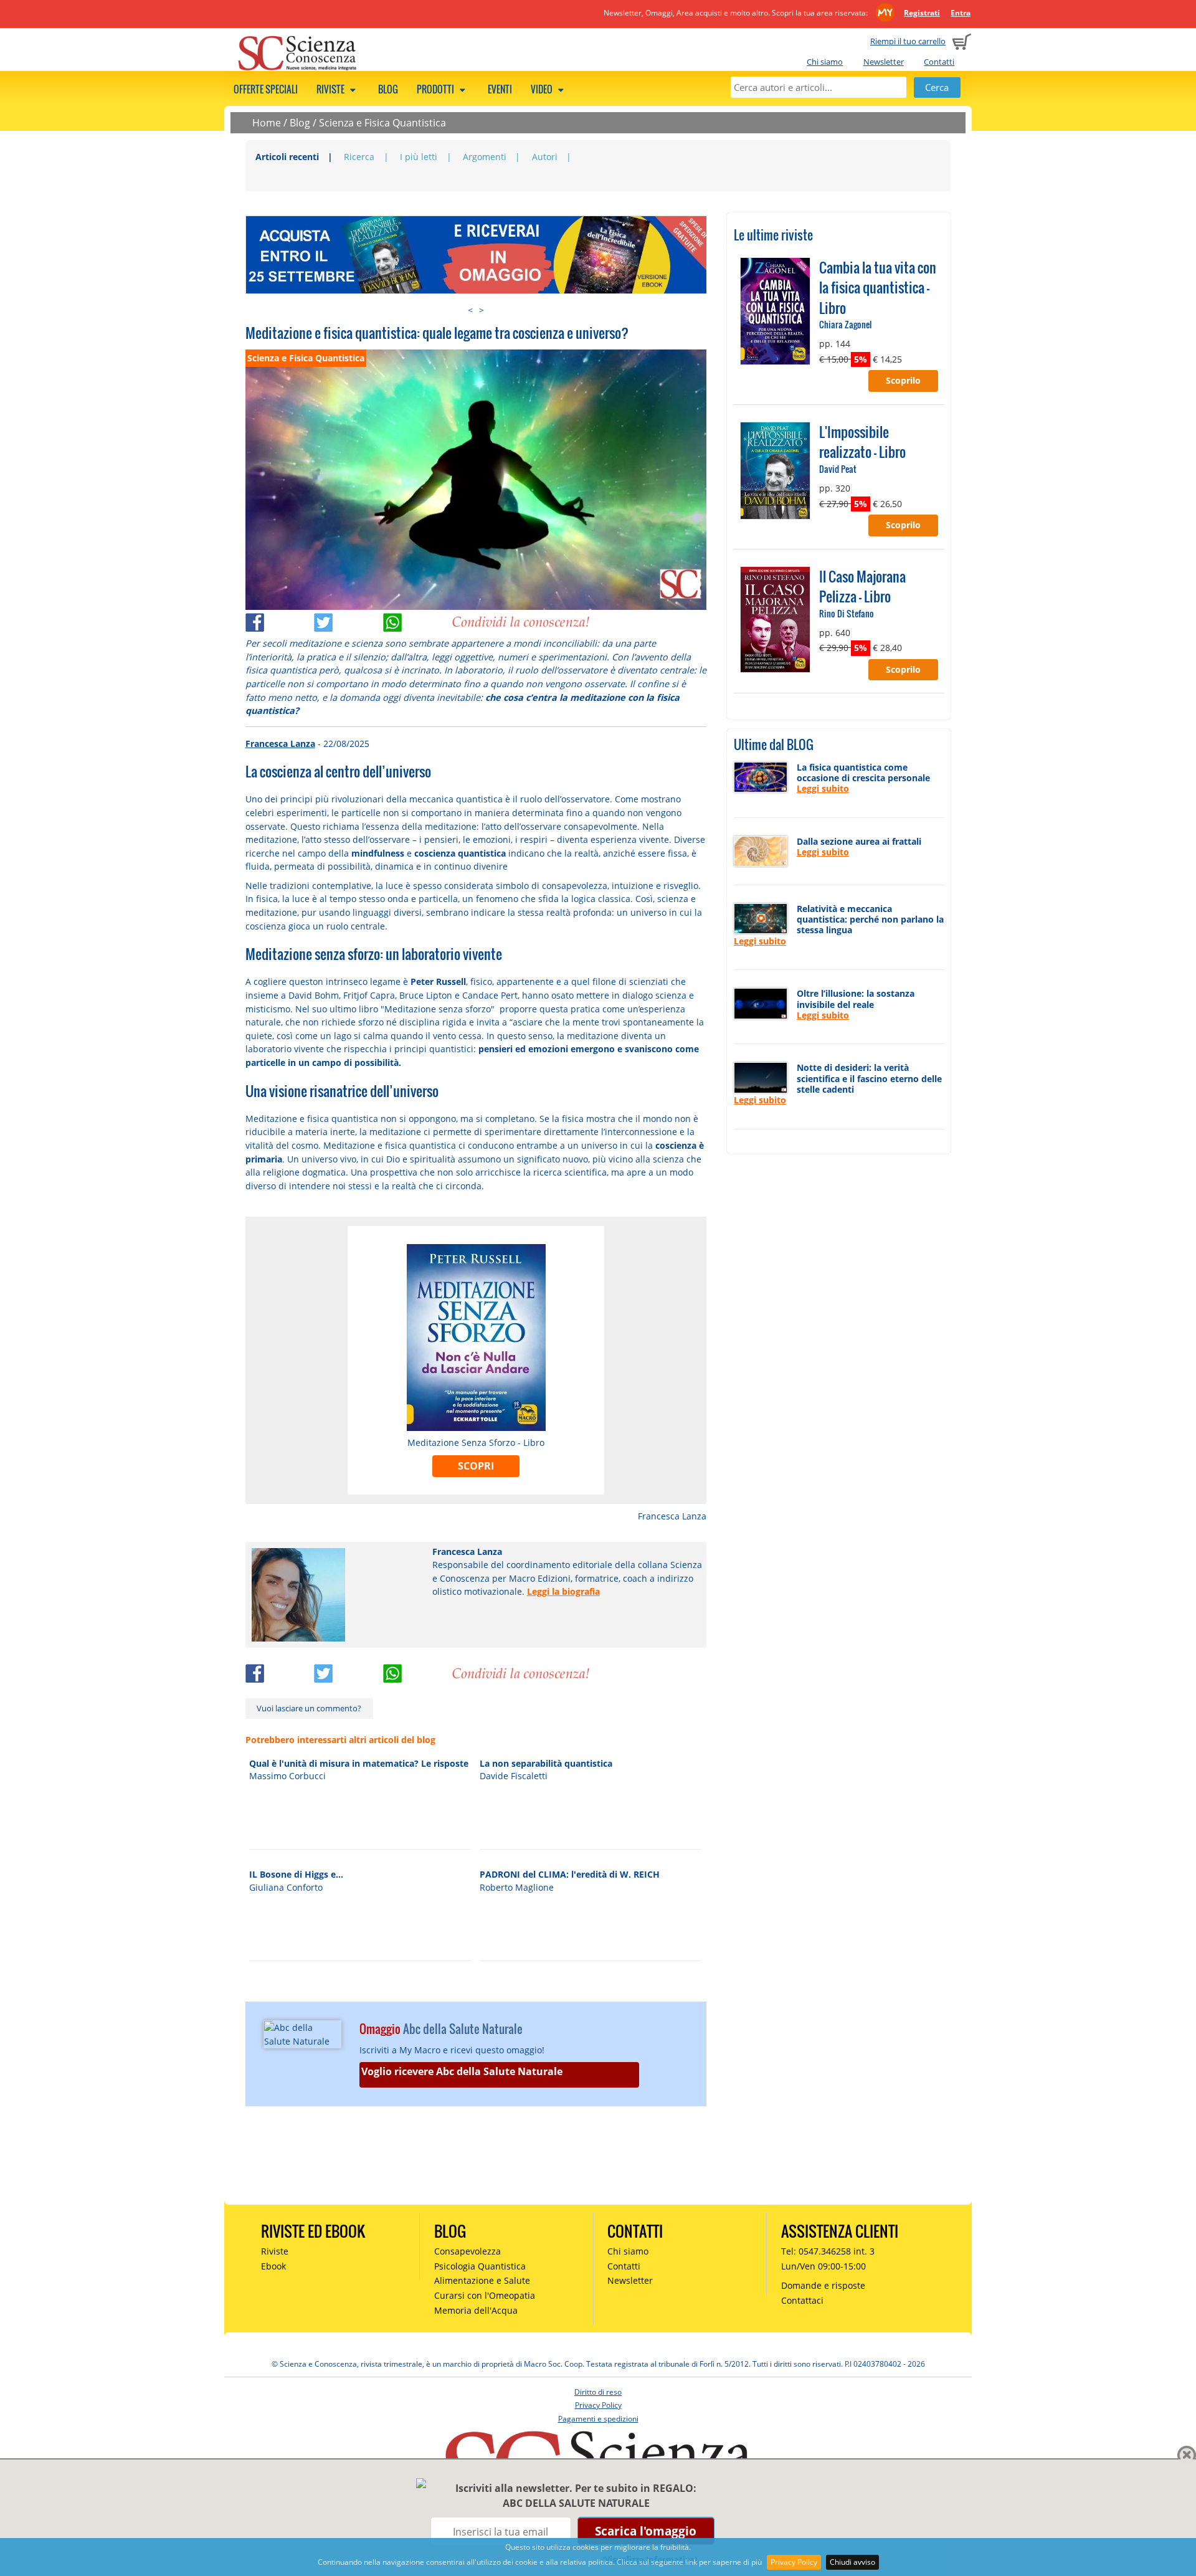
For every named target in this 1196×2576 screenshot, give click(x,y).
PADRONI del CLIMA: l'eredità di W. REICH (570, 1874)
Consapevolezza (467, 2251)
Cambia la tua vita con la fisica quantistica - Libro (878, 288)
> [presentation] (482, 310)
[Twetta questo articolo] (349, 620)
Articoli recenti (287, 157)
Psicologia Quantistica (480, 2266)
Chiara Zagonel (845, 324)
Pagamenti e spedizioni (598, 2419)
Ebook (273, 2266)
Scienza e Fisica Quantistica (382, 123)
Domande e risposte (823, 2285)
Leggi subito (823, 788)
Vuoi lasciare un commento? (309, 1708)
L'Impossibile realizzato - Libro (862, 442)
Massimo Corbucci (287, 1776)
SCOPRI (476, 1466)
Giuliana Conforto (286, 1887)
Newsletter (884, 62)
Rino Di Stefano (847, 613)
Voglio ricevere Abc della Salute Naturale (462, 2071)
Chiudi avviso (852, 2562)
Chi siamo (825, 62)
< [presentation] (470, 310)
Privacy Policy (794, 2562)
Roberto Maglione (517, 1887)
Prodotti (436, 89)
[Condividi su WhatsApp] (418, 620)
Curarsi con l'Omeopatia (485, 2295)
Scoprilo (903, 380)
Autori (545, 157)
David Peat (838, 469)
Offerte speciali (266, 89)
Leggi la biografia (563, 1591)
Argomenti (485, 157)
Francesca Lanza (280, 744)
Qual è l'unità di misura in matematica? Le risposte (359, 1763)
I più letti (419, 157)
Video (543, 89)
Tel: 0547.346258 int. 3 (828, 2251)
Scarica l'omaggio (646, 2531)
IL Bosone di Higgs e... (296, 1874)
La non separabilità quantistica (546, 1763)
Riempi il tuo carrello (908, 41)
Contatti (939, 62)
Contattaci (802, 2300)
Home (267, 123)
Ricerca (359, 157)
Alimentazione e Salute (482, 2280)
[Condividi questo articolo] (280, 620)
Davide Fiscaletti (514, 1776)
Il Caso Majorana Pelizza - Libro (862, 586)
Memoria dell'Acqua (476, 2310)
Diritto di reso (598, 2392)
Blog (388, 89)
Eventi (500, 89)
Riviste (331, 89)
